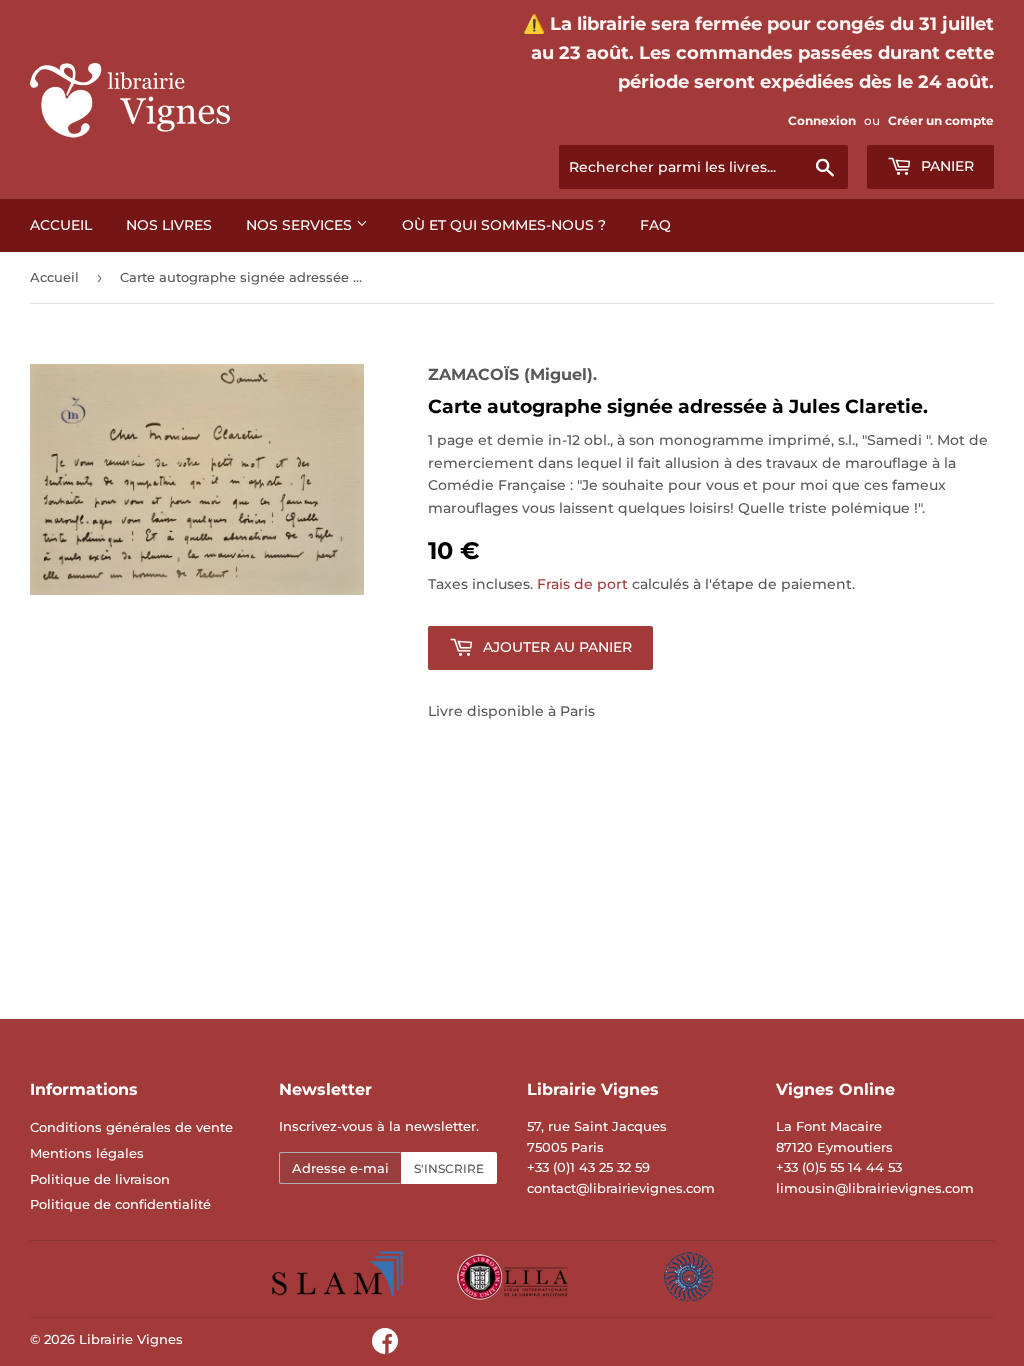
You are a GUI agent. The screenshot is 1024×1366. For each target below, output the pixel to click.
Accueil (61, 225)
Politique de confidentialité (120, 1204)
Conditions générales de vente (131, 1127)
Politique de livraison (100, 1179)
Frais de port (582, 584)
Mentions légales (87, 1153)
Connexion (822, 120)
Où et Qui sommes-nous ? (504, 225)
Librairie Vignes (131, 1339)
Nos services (301, 225)
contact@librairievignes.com (621, 1188)
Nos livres (169, 225)
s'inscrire (449, 1168)
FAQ (655, 225)
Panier (945, 166)
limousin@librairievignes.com (875, 1188)
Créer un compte (941, 120)
